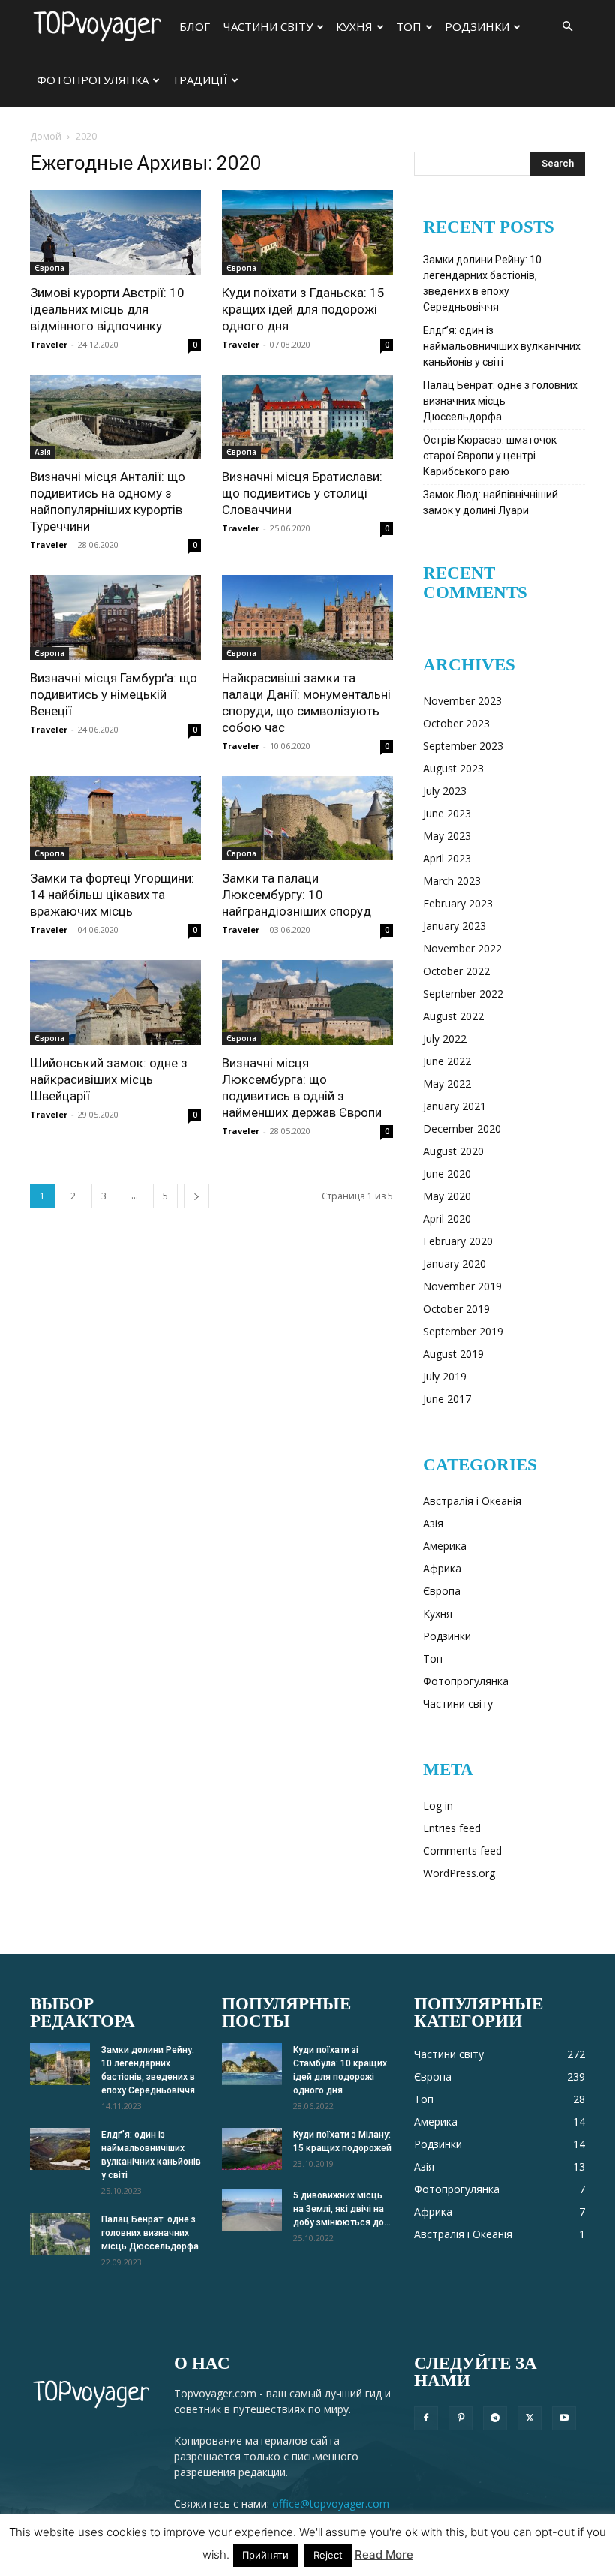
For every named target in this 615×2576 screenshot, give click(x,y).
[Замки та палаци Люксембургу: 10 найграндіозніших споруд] (307, 819)
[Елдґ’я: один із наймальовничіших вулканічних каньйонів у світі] (60, 2149)
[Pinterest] (460, 2418)
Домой (46, 136)
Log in (438, 1806)
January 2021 (454, 1106)
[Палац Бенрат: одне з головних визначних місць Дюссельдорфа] (60, 2234)
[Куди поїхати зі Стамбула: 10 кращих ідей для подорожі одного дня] (252, 2064)
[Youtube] (564, 2418)
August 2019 (453, 1354)
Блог (195, 26)
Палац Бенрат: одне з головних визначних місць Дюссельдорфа (500, 401)
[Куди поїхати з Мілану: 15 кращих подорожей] (252, 2149)
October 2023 (456, 723)
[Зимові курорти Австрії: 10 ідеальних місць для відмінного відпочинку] (115, 232)
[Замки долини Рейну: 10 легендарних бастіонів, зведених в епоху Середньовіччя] (60, 2064)
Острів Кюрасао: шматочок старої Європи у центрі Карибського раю (490, 456)
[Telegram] (495, 2418)
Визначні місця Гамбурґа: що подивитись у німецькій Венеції (114, 694)
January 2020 (454, 1264)
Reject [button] (328, 2555)
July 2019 (445, 1376)
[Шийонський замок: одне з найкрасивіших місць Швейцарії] (115, 1002)
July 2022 (445, 1038)
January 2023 (454, 926)
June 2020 (447, 1174)
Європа (49, 268)
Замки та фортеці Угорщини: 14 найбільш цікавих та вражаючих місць (112, 895)
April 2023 (447, 858)
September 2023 (463, 746)
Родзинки (477, 26)
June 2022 (447, 1061)
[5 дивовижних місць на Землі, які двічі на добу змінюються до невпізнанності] (252, 2210)
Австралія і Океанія (472, 1501)
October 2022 (456, 971)
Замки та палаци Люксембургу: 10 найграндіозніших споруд (297, 895)
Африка (442, 1568)
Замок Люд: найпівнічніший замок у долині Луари (490, 503)
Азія (43, 452)
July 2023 (445, 791)
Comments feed (462, 1851)
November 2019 (462, 1286)
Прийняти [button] (265, 2555)
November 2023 (462, 701)
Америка (445, 1546)
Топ (409, 26)
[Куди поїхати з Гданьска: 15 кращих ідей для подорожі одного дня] (307, 232)
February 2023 (458, 903)
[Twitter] (529, 2418)
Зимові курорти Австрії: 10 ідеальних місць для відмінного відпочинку (107, 309)
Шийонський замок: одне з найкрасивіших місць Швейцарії (109, 1079)
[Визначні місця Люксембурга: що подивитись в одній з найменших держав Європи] (307, 1002)
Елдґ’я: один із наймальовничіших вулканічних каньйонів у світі (502, 346)
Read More (384, 2555)
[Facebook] (426, 2418)
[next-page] (196, 1196)
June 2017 (447, 1399)
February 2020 (458, 1241)
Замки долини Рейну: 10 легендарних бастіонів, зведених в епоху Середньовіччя (482, 283)
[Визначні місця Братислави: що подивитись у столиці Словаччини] (307, 417)
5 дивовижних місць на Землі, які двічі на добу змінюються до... (342, 2209)
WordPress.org (459, 1873)
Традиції (199, 80)
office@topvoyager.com (331, 2504)
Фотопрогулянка (93, 80)
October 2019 (456, 1309)
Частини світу (268, 26)
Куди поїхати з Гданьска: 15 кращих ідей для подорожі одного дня (303, 309)
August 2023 (453, 768)
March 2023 (452, 881)
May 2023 (447, 836)
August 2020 (453, 1151)
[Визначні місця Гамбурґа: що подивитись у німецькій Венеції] (115, 617)
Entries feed (452, 1828)
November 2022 (462, 948)
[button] (567, 27)
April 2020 (447, 1219)
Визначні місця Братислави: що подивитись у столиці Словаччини (302, 493)
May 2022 (447, 1083)
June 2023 (447, 813)
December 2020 (462, 1129)
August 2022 (453, 1016)
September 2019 (463, 1331)
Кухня (354, 26)
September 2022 (463, 993)
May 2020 (447, 1196)
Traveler (49, 344)
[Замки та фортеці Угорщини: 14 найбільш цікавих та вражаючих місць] (115, 819)
